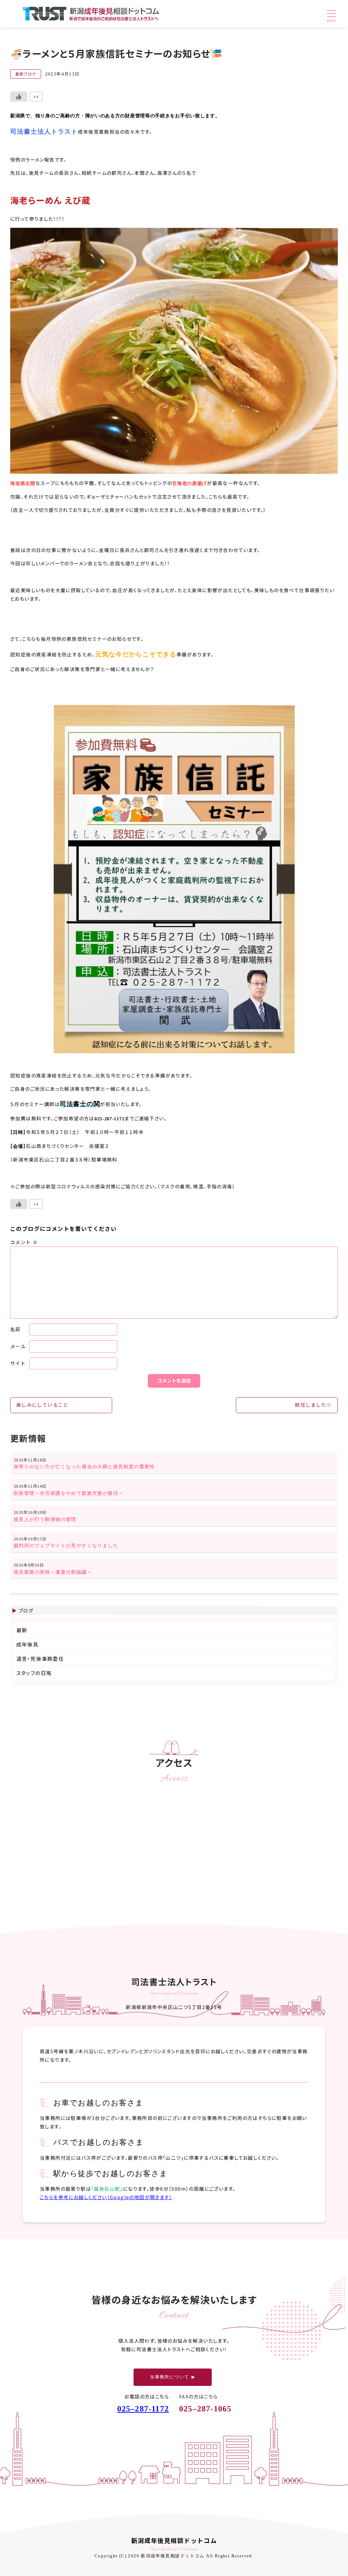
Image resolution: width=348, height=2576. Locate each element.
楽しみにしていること (42, 1405)
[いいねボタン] (19, 97)
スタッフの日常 (34, 1673)
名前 (15, 1329)
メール (18, 1346)
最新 (22, 1630)
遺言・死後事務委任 (40, 1659)
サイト (18, 1363)
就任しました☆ (313, 1405)
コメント (24, 1242)
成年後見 (28, 1644)
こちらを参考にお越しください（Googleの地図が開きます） (106, 2197)
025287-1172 (143, 2409)
